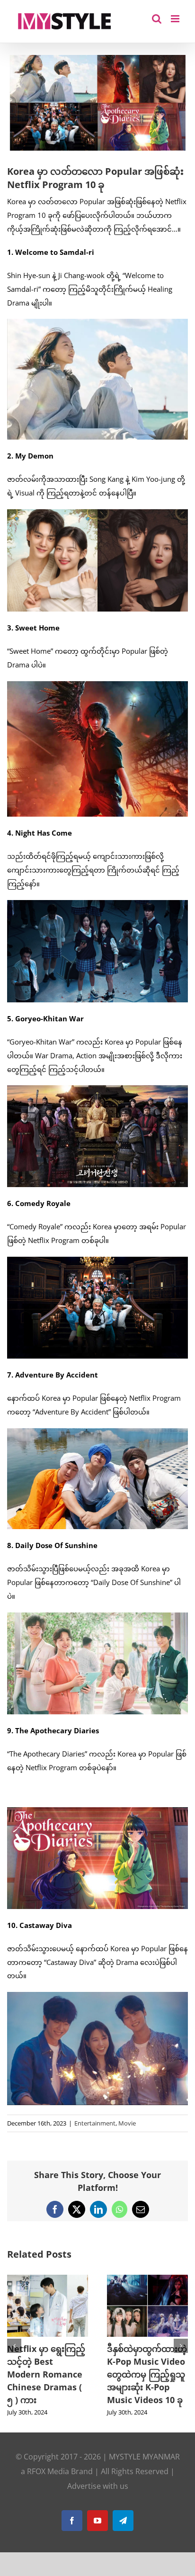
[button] (14, 2352)
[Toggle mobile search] (157, 19)
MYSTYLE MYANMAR (144, 2469)
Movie (127, 2123)
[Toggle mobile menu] (176, 19)
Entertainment (95, 2123)
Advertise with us (98, 2499)
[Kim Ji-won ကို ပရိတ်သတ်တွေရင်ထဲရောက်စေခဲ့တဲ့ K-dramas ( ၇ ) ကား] (147, 2279)
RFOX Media (48, 2484)
